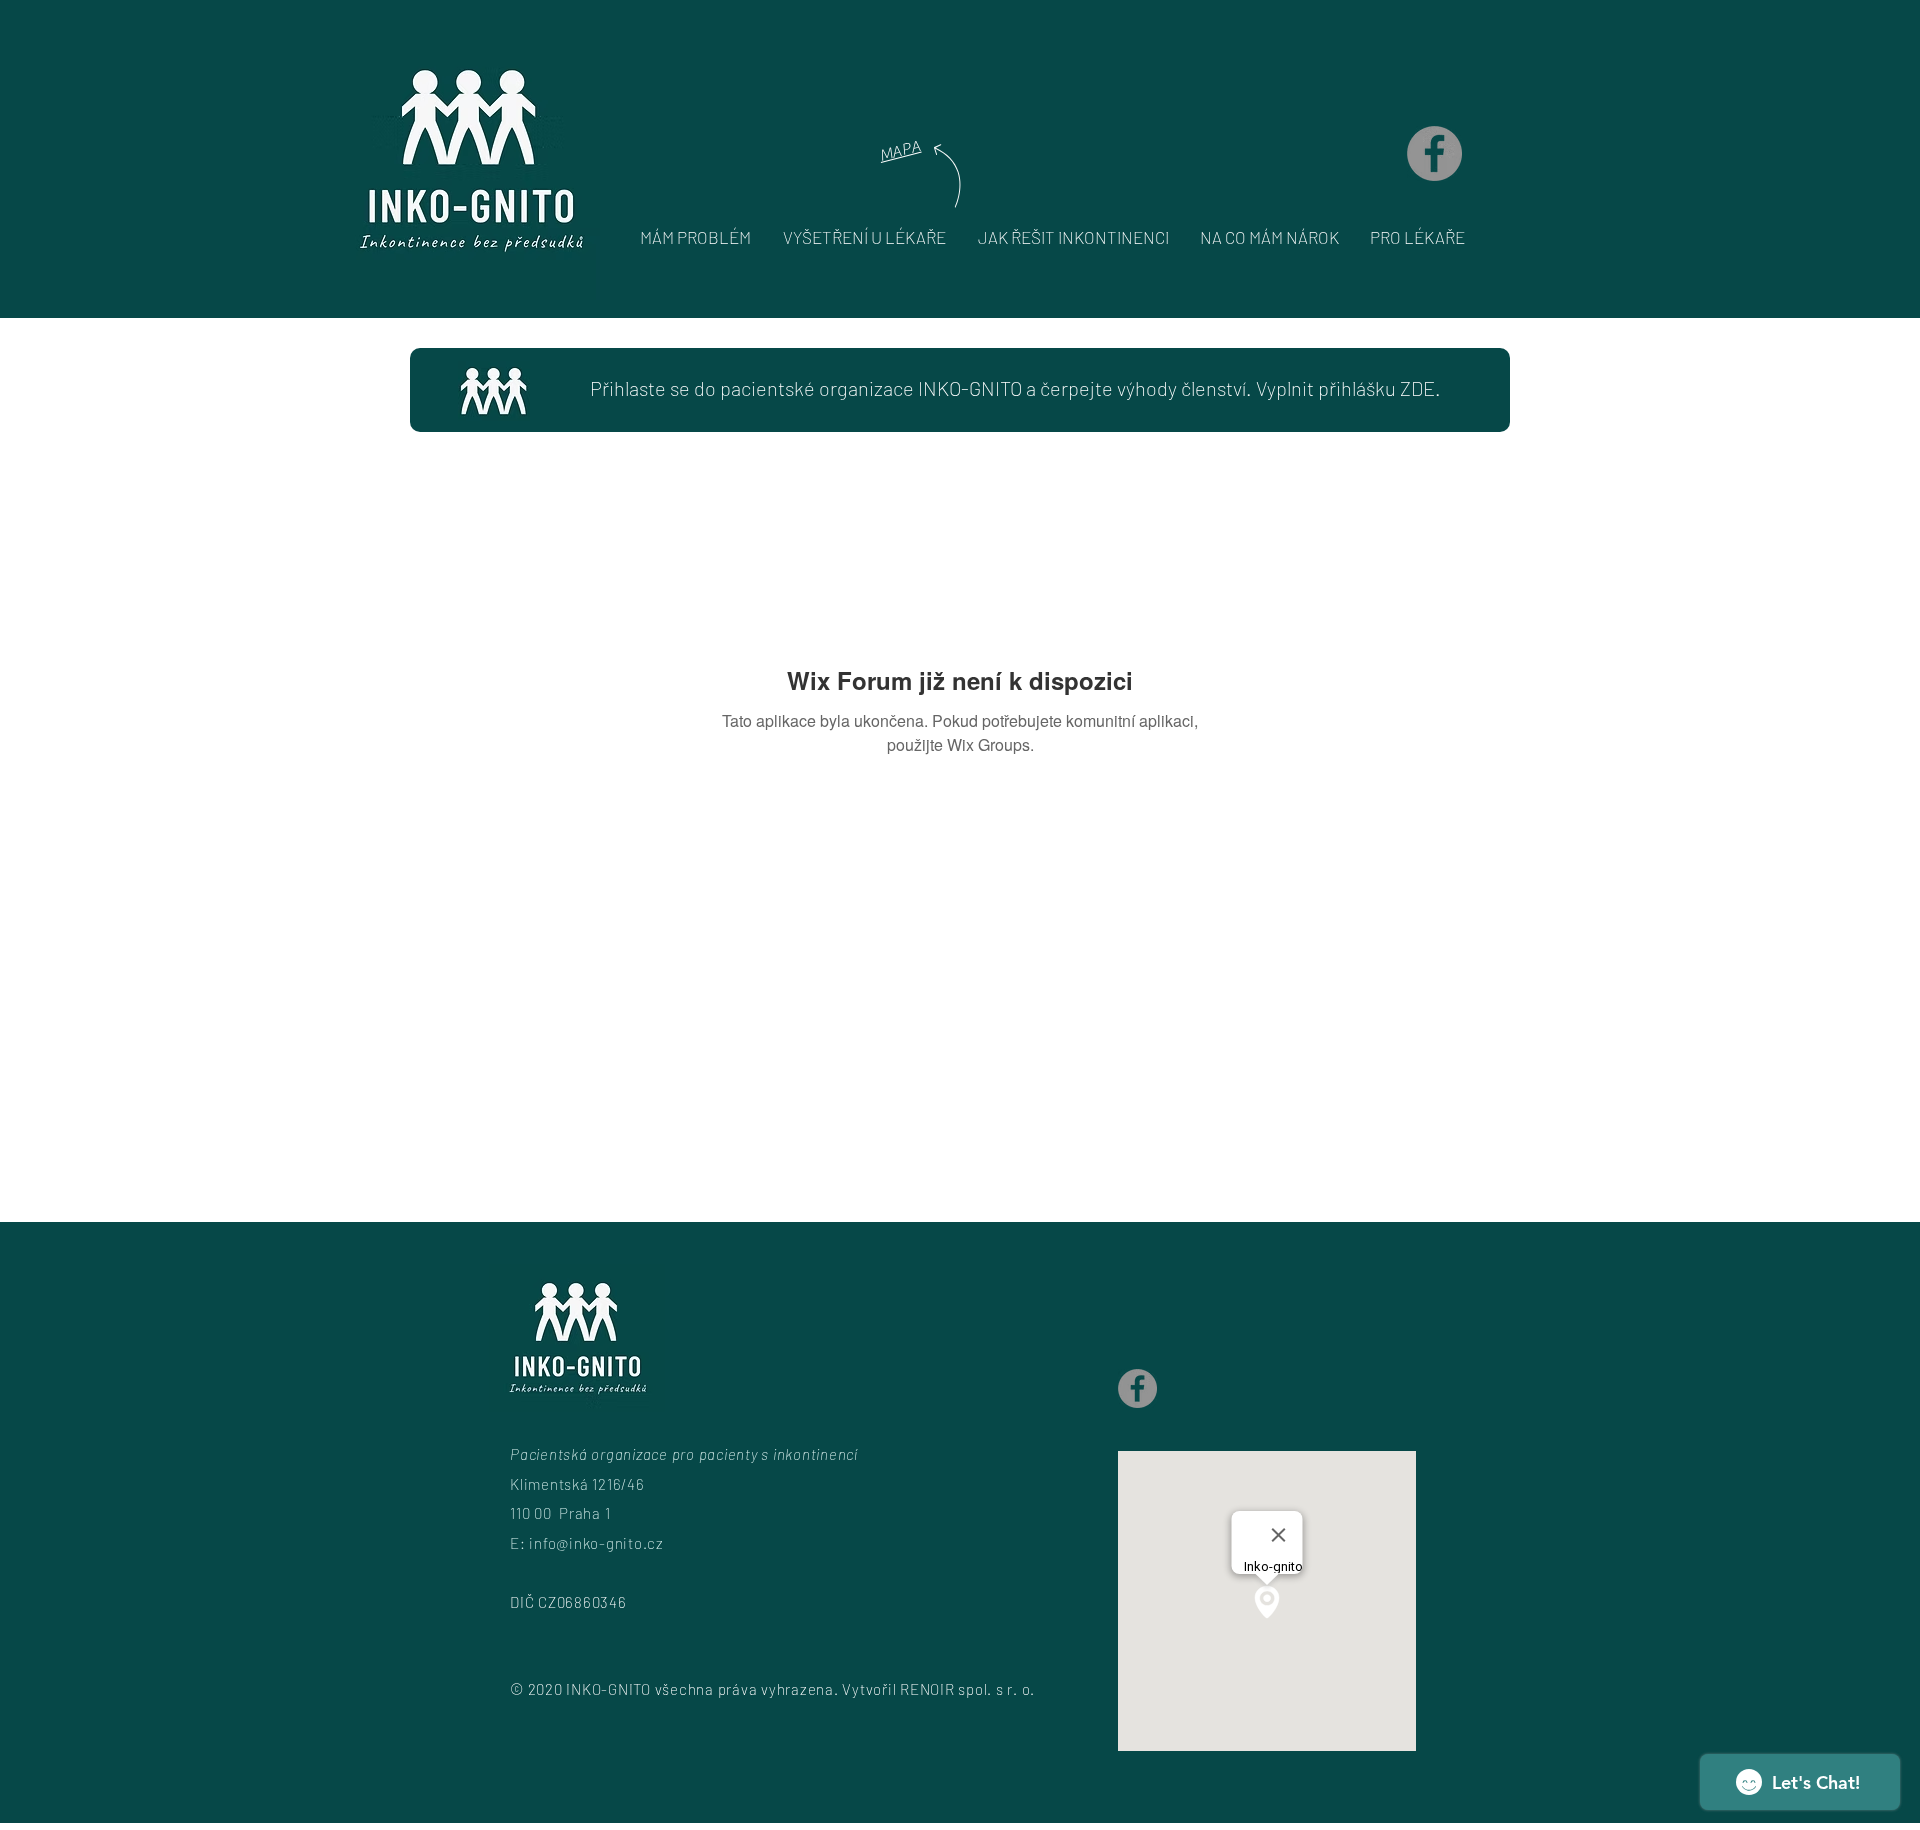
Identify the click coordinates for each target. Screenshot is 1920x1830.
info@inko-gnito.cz (596, 1543)
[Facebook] (1434, 153)
